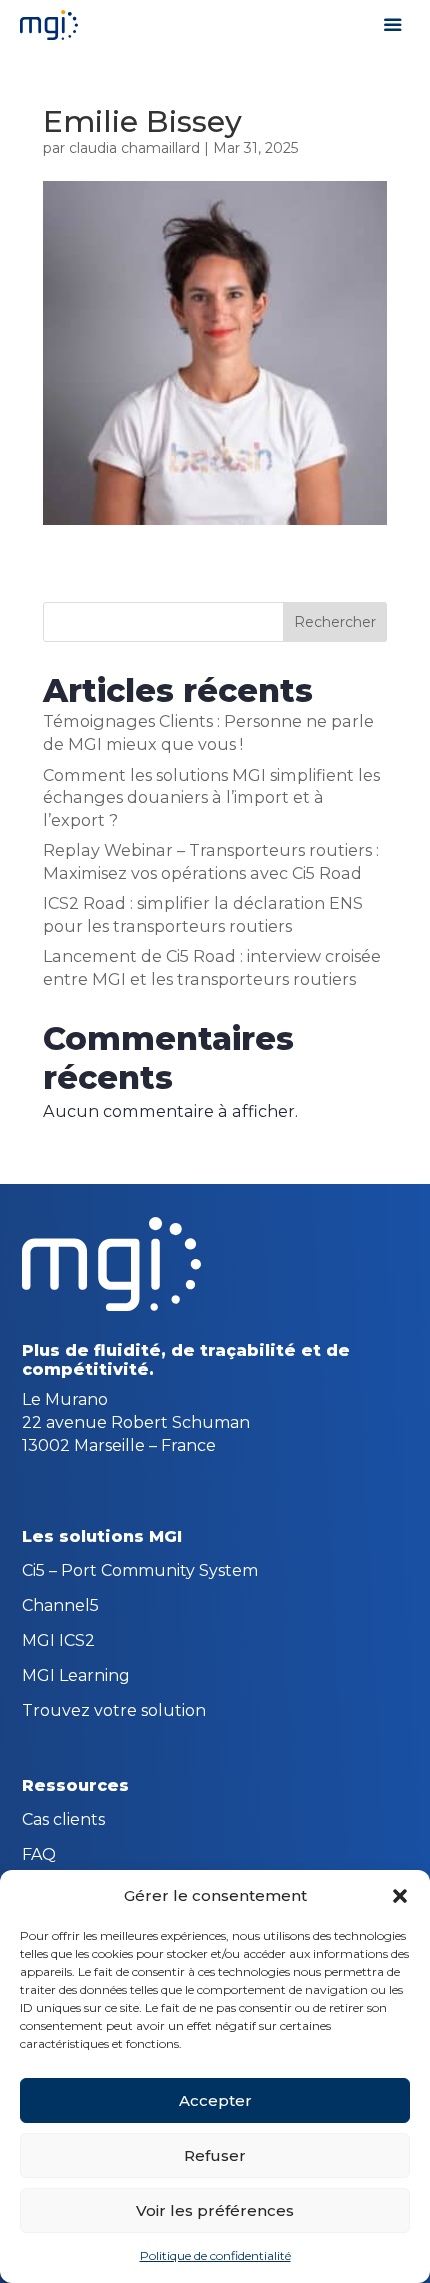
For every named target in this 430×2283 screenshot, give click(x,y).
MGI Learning (76, 1677)
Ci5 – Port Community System (140, 1572)
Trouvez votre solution (114, 1712)
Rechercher (335, 622)
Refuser (215, 2155)
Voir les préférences (215, 2210)
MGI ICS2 (58, 1642)
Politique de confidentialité (215, 2255)
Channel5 (60, 1607)
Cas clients (63, 1821)
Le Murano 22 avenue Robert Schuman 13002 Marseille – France (136, 1422)
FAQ (39, 1856)
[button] (400, 1896)
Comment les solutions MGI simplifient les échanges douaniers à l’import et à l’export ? (211, 797)
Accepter (215, 2100)
